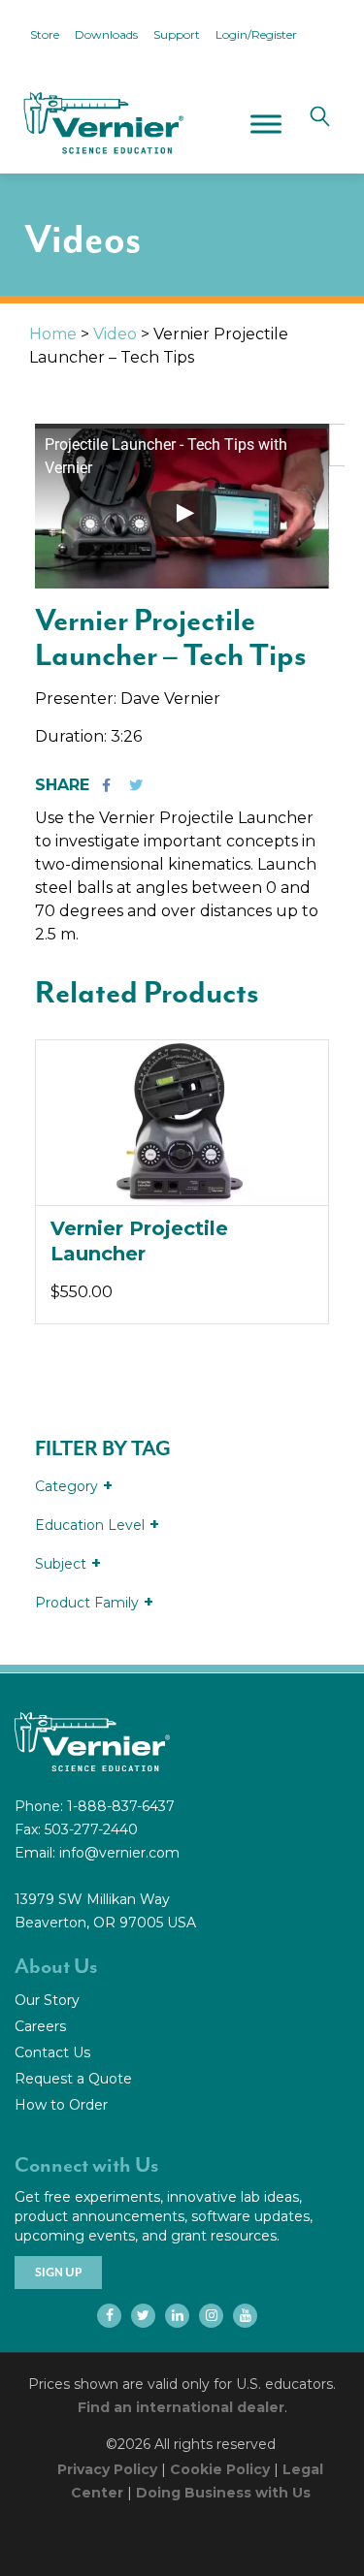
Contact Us (52, 2052)
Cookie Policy (220, 2469)
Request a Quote (73, 2079)
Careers (40, 2026)
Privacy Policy (107, 2469)
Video (115, 334)
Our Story (47, 2000)
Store (45, 34)
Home (53, 334)
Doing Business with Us (223, 2493)
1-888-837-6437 (121, 1806)
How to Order (61, 2105)
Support (177, 34)
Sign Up (58, 2273)
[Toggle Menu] (266, 124)
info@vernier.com (119, 1853)
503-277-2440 (91, 1829)
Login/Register (256, 34)
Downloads (106, 34)
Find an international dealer (181, 2407)
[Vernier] (102, 123)
